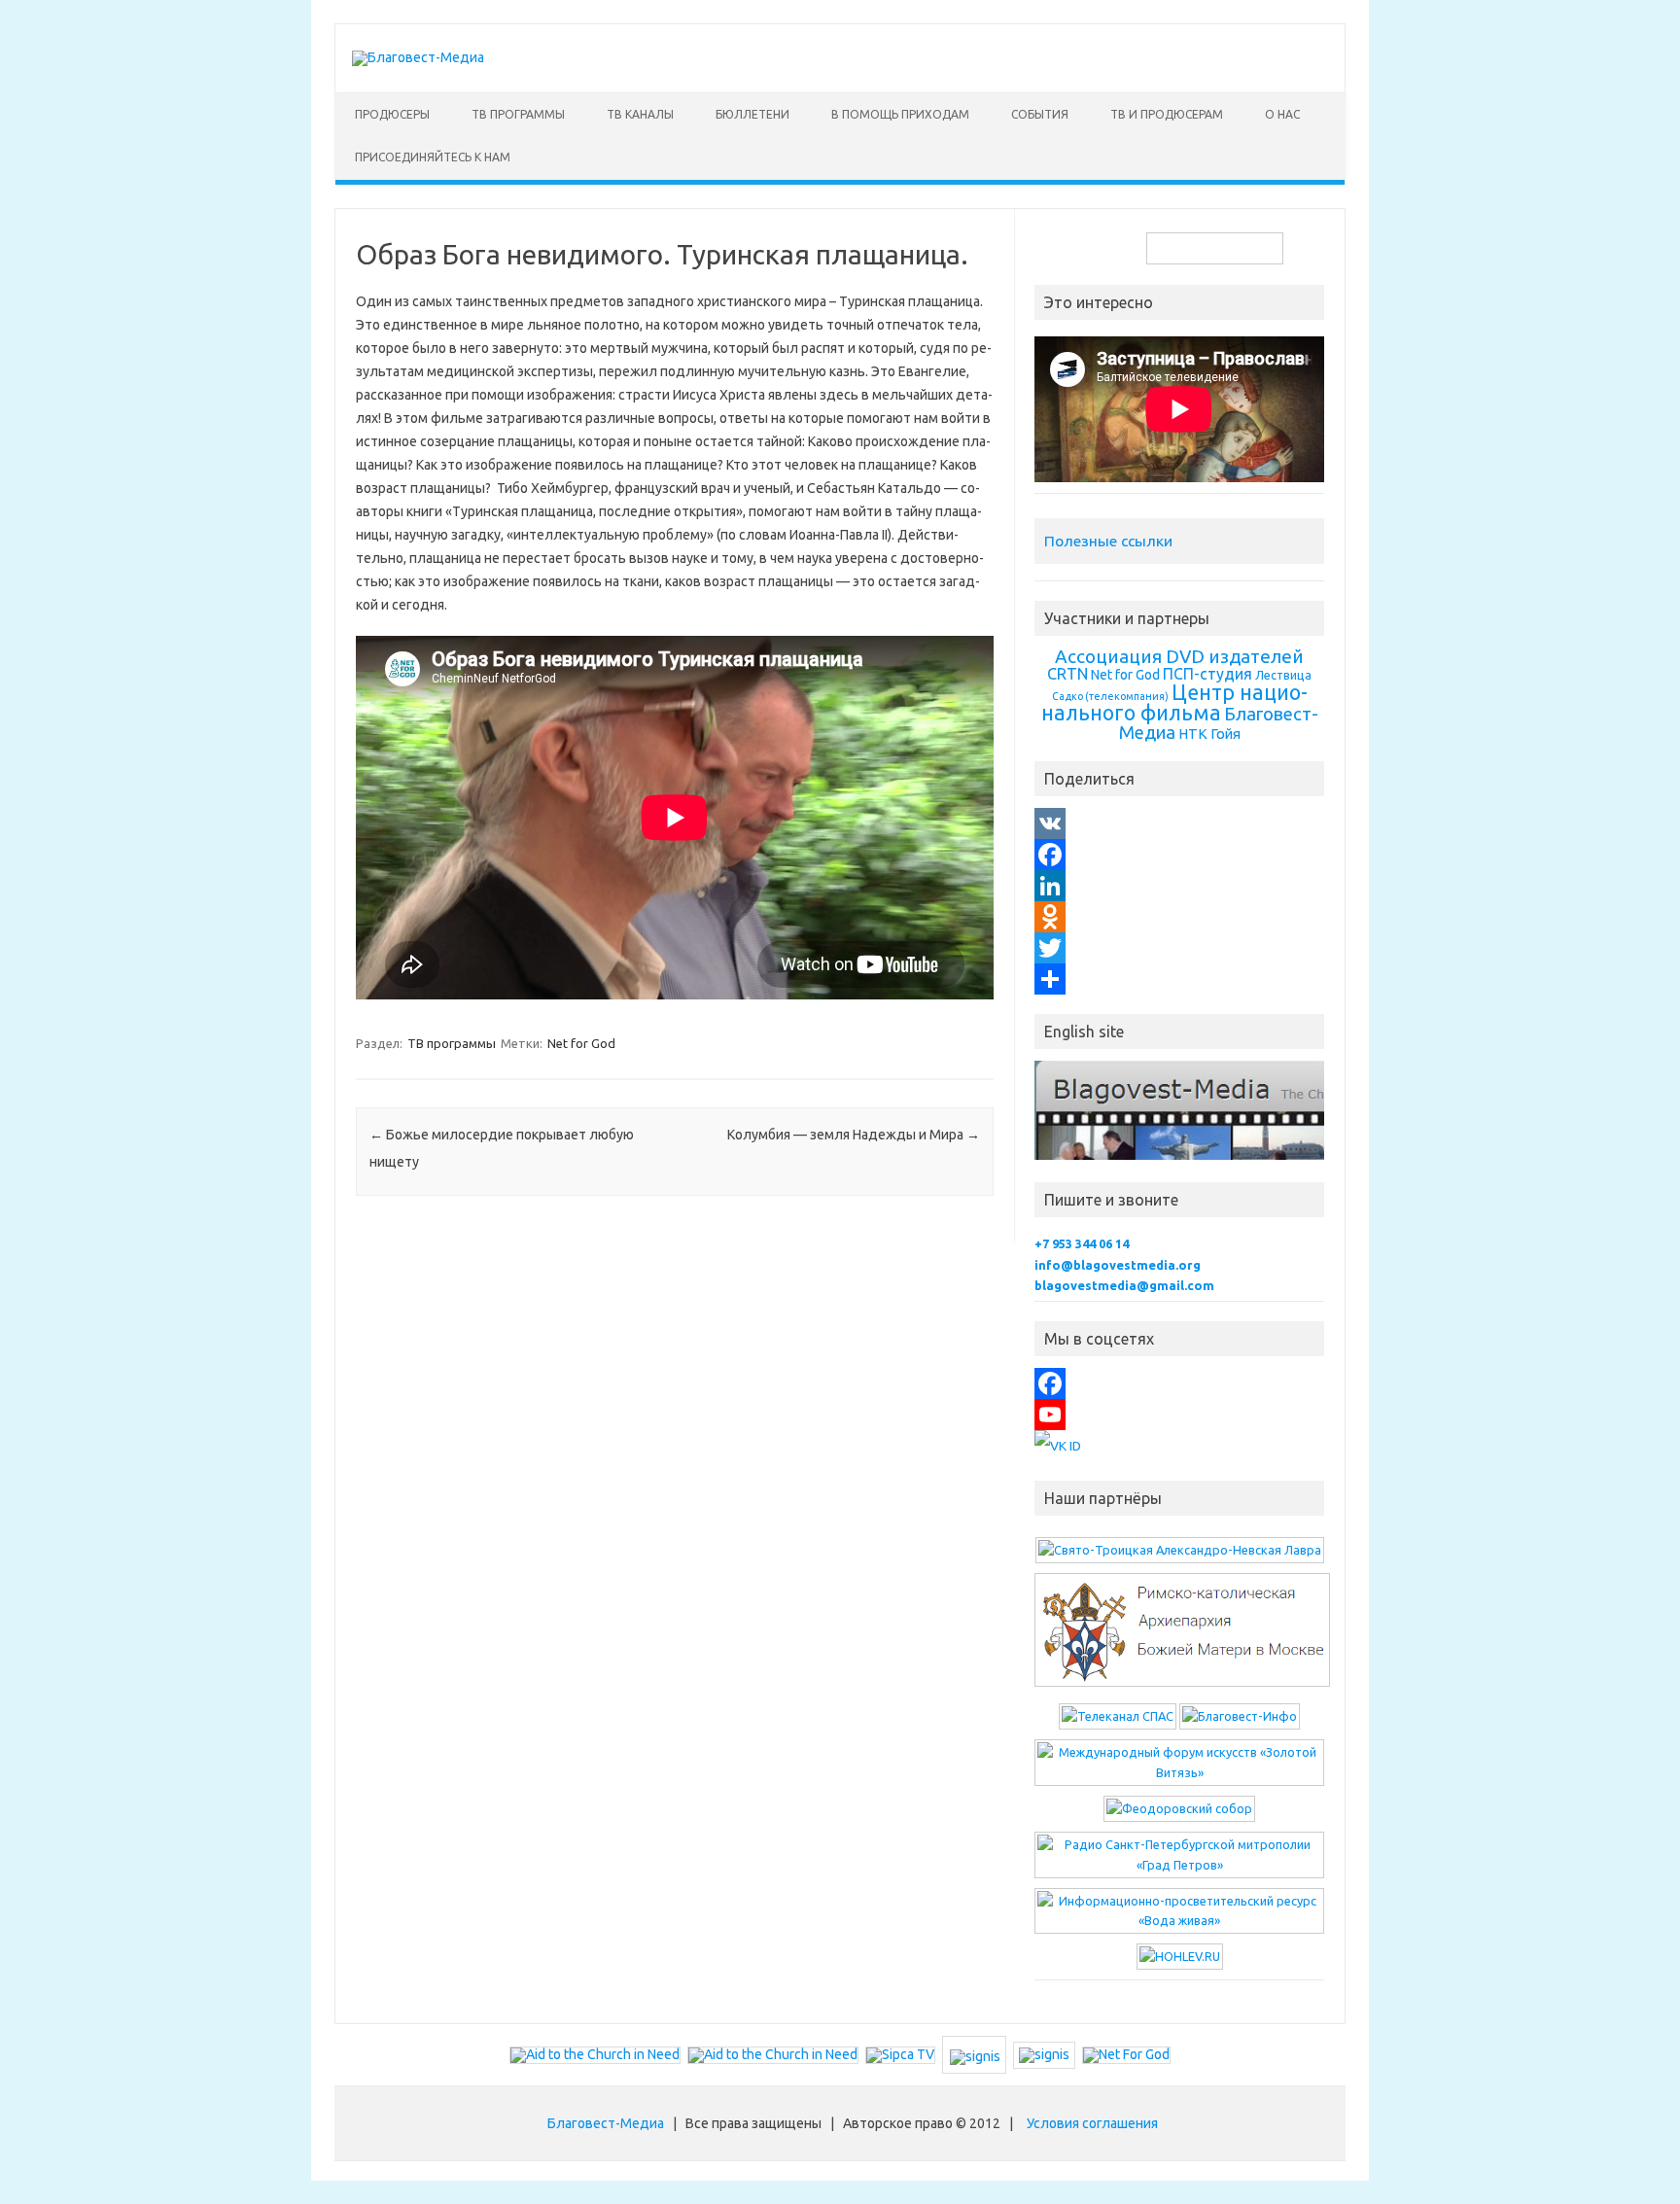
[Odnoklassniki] (1179, 917)
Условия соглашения (1092, 2123)
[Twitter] (1179, 948)
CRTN (1067, 674)
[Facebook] (1179, 855)
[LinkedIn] (1179, 886)
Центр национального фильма (1174, 702)
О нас (1282, 114)
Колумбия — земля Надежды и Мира (854, 1135)
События (1040, 114)
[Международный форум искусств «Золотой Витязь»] (1179, 1772)
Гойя (1225, 734)
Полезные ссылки (1108, 541)
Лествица (1283, 675)
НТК (1193, 734)
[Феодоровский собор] (1179, 1808)
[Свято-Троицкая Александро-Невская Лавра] (1180, 1550)
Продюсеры (392, 114)
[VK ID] (1058, 1446)
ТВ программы (518, 114)
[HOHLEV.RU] (1180, 1956)
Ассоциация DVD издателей (1179, 656)
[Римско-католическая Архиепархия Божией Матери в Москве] (1182, 1687)
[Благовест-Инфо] (1240, 1716)
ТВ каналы (640, 114)
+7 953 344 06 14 (1082, 1243)
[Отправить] (1179, 979)
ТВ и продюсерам (1167, 114)
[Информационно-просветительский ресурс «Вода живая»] (1179, 1920)
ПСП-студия (1207, 674)
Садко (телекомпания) (1110, 696)
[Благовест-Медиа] (418, 57)
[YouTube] (1179, 1415)
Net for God (581, 1043)
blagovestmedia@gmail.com (1124, 1285)
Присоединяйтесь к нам (433, 157)
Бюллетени (752, 114)
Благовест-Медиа (606, 2123)
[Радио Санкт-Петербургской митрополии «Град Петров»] (1179, 1865)
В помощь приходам (900, 114)
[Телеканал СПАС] (1118, 1716)
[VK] (1179, 823)
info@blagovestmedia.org (1118, 1265)
